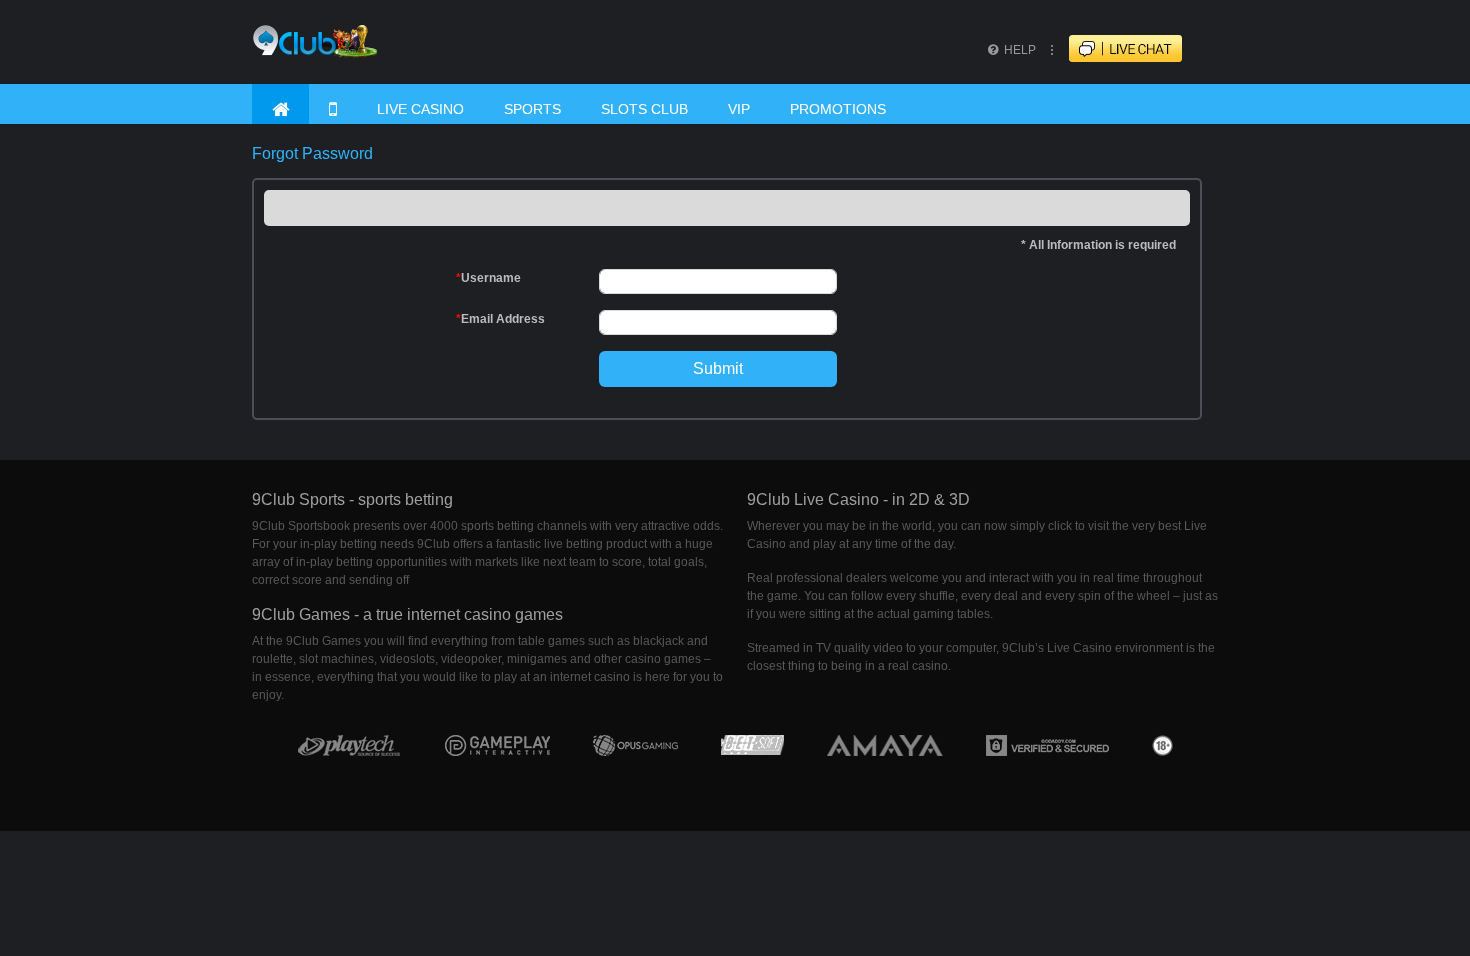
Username (488, 278)
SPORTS (532, 109)
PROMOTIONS (838, 109)
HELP (1018, 50)
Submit (718, 368)
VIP (739, 109)
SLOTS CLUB (644, 109)
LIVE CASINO (420, 109)
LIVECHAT (1143, 50)
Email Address (500, 319)
